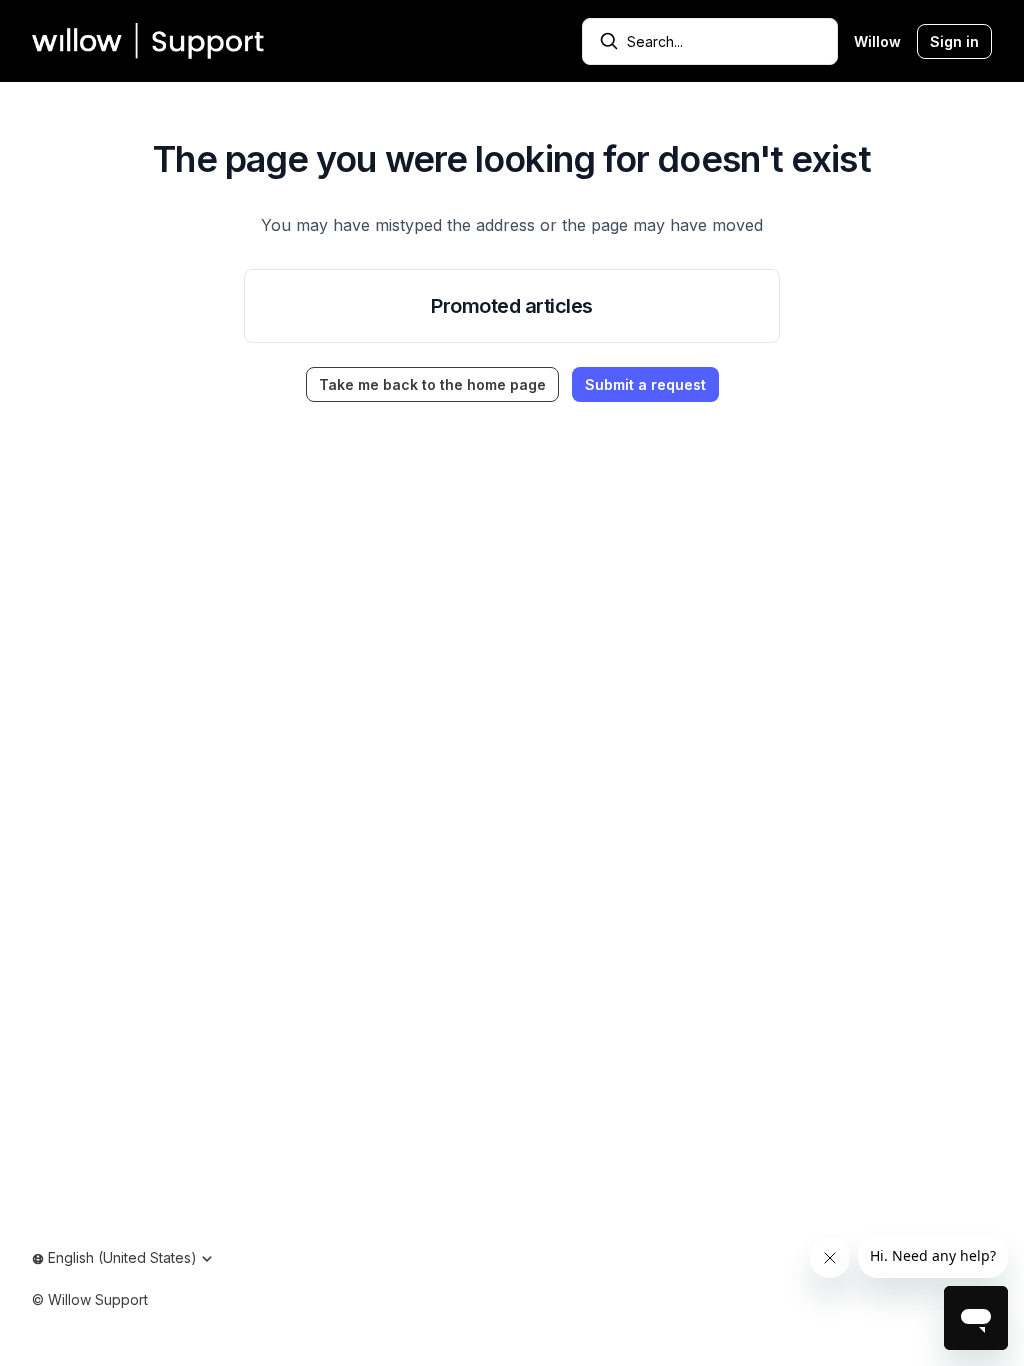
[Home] (149, 41)
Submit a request (645, 384)
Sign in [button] (954, 41)
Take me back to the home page (432, 384)
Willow (877, 41)
